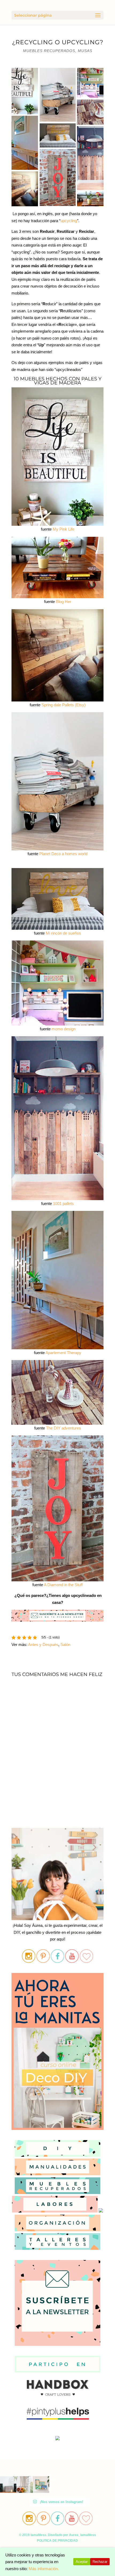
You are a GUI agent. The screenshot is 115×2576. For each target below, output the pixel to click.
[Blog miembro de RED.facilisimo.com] (57, 2440)
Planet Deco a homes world (63, 854)
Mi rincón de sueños (63, 933)
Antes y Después (43, 1645)
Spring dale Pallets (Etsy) (64, 705)
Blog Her (64, 602)
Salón (65, 1645)
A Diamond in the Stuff (63, 1585)
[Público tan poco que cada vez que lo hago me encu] (41, 2484)
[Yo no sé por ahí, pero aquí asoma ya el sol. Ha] (8, 2484)
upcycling (69, 221)
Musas (85, 51)
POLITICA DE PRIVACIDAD (57, 2541)
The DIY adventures (64, 1428)
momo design (64, 1029)
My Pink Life (64, 529)
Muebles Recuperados (49, 51)
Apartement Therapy (63, 1353)
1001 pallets (63, 1204)
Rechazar (100, 2562)
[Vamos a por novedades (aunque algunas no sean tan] (24, 2484)
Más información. (44, 2569)
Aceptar (82, 2562)
